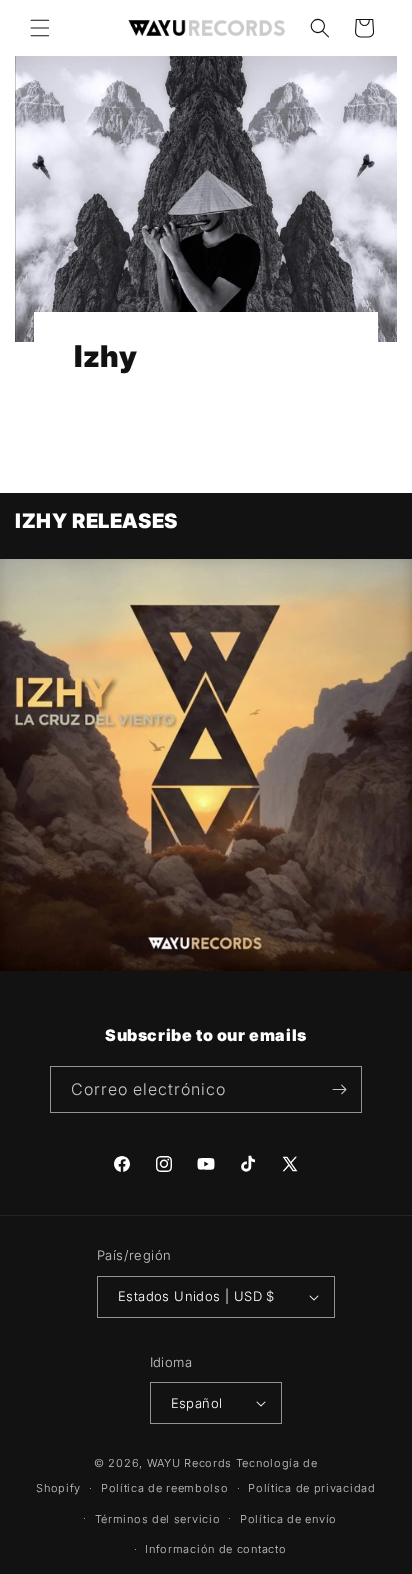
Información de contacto (215, 1549)
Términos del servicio (158, 1519)
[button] (40, 28)
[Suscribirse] (339, 1089)
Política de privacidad (311, 1488)
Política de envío (288, 1519)
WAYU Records (189, 1463)
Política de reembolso (165, 1488)
